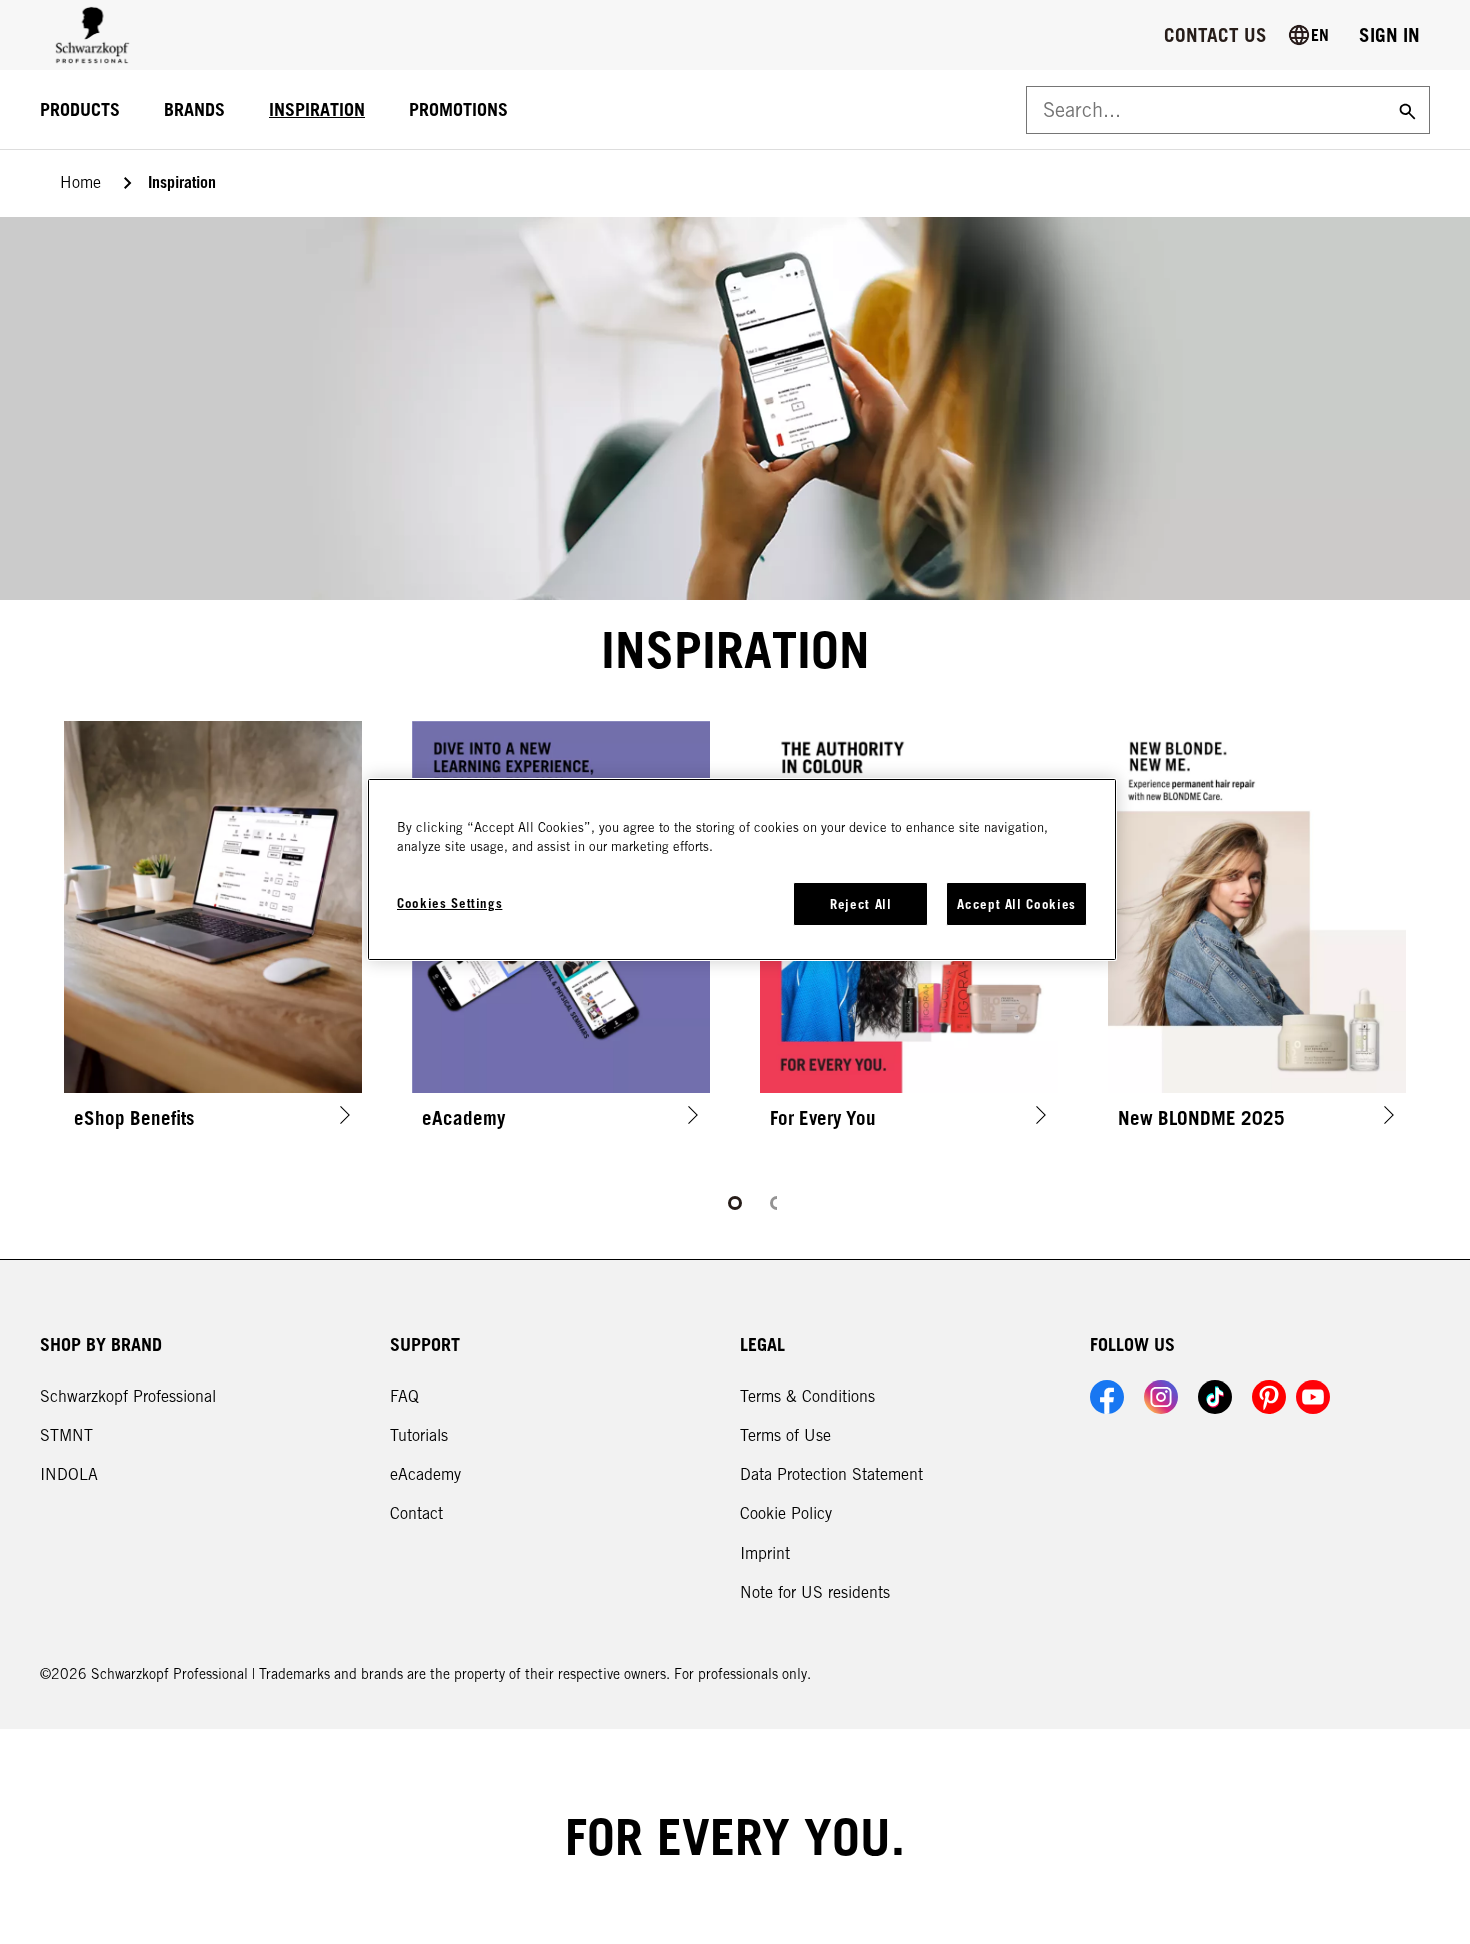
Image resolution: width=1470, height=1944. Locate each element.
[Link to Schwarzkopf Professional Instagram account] (1161, 1397)
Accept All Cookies (1016, 904)
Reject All (861, 904)
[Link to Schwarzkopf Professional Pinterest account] (1269, 1397)
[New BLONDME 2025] (1257, 932)
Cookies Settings (449, 903)
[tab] (735, 1203)
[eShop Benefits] (213, 932)
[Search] (1405, 110)
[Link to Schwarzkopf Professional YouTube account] (1313, 1397)
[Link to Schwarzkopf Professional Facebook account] (1107, 1397)
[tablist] (735, 1203)
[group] (735, 967)
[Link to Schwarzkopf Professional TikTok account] (1215, 1397)
